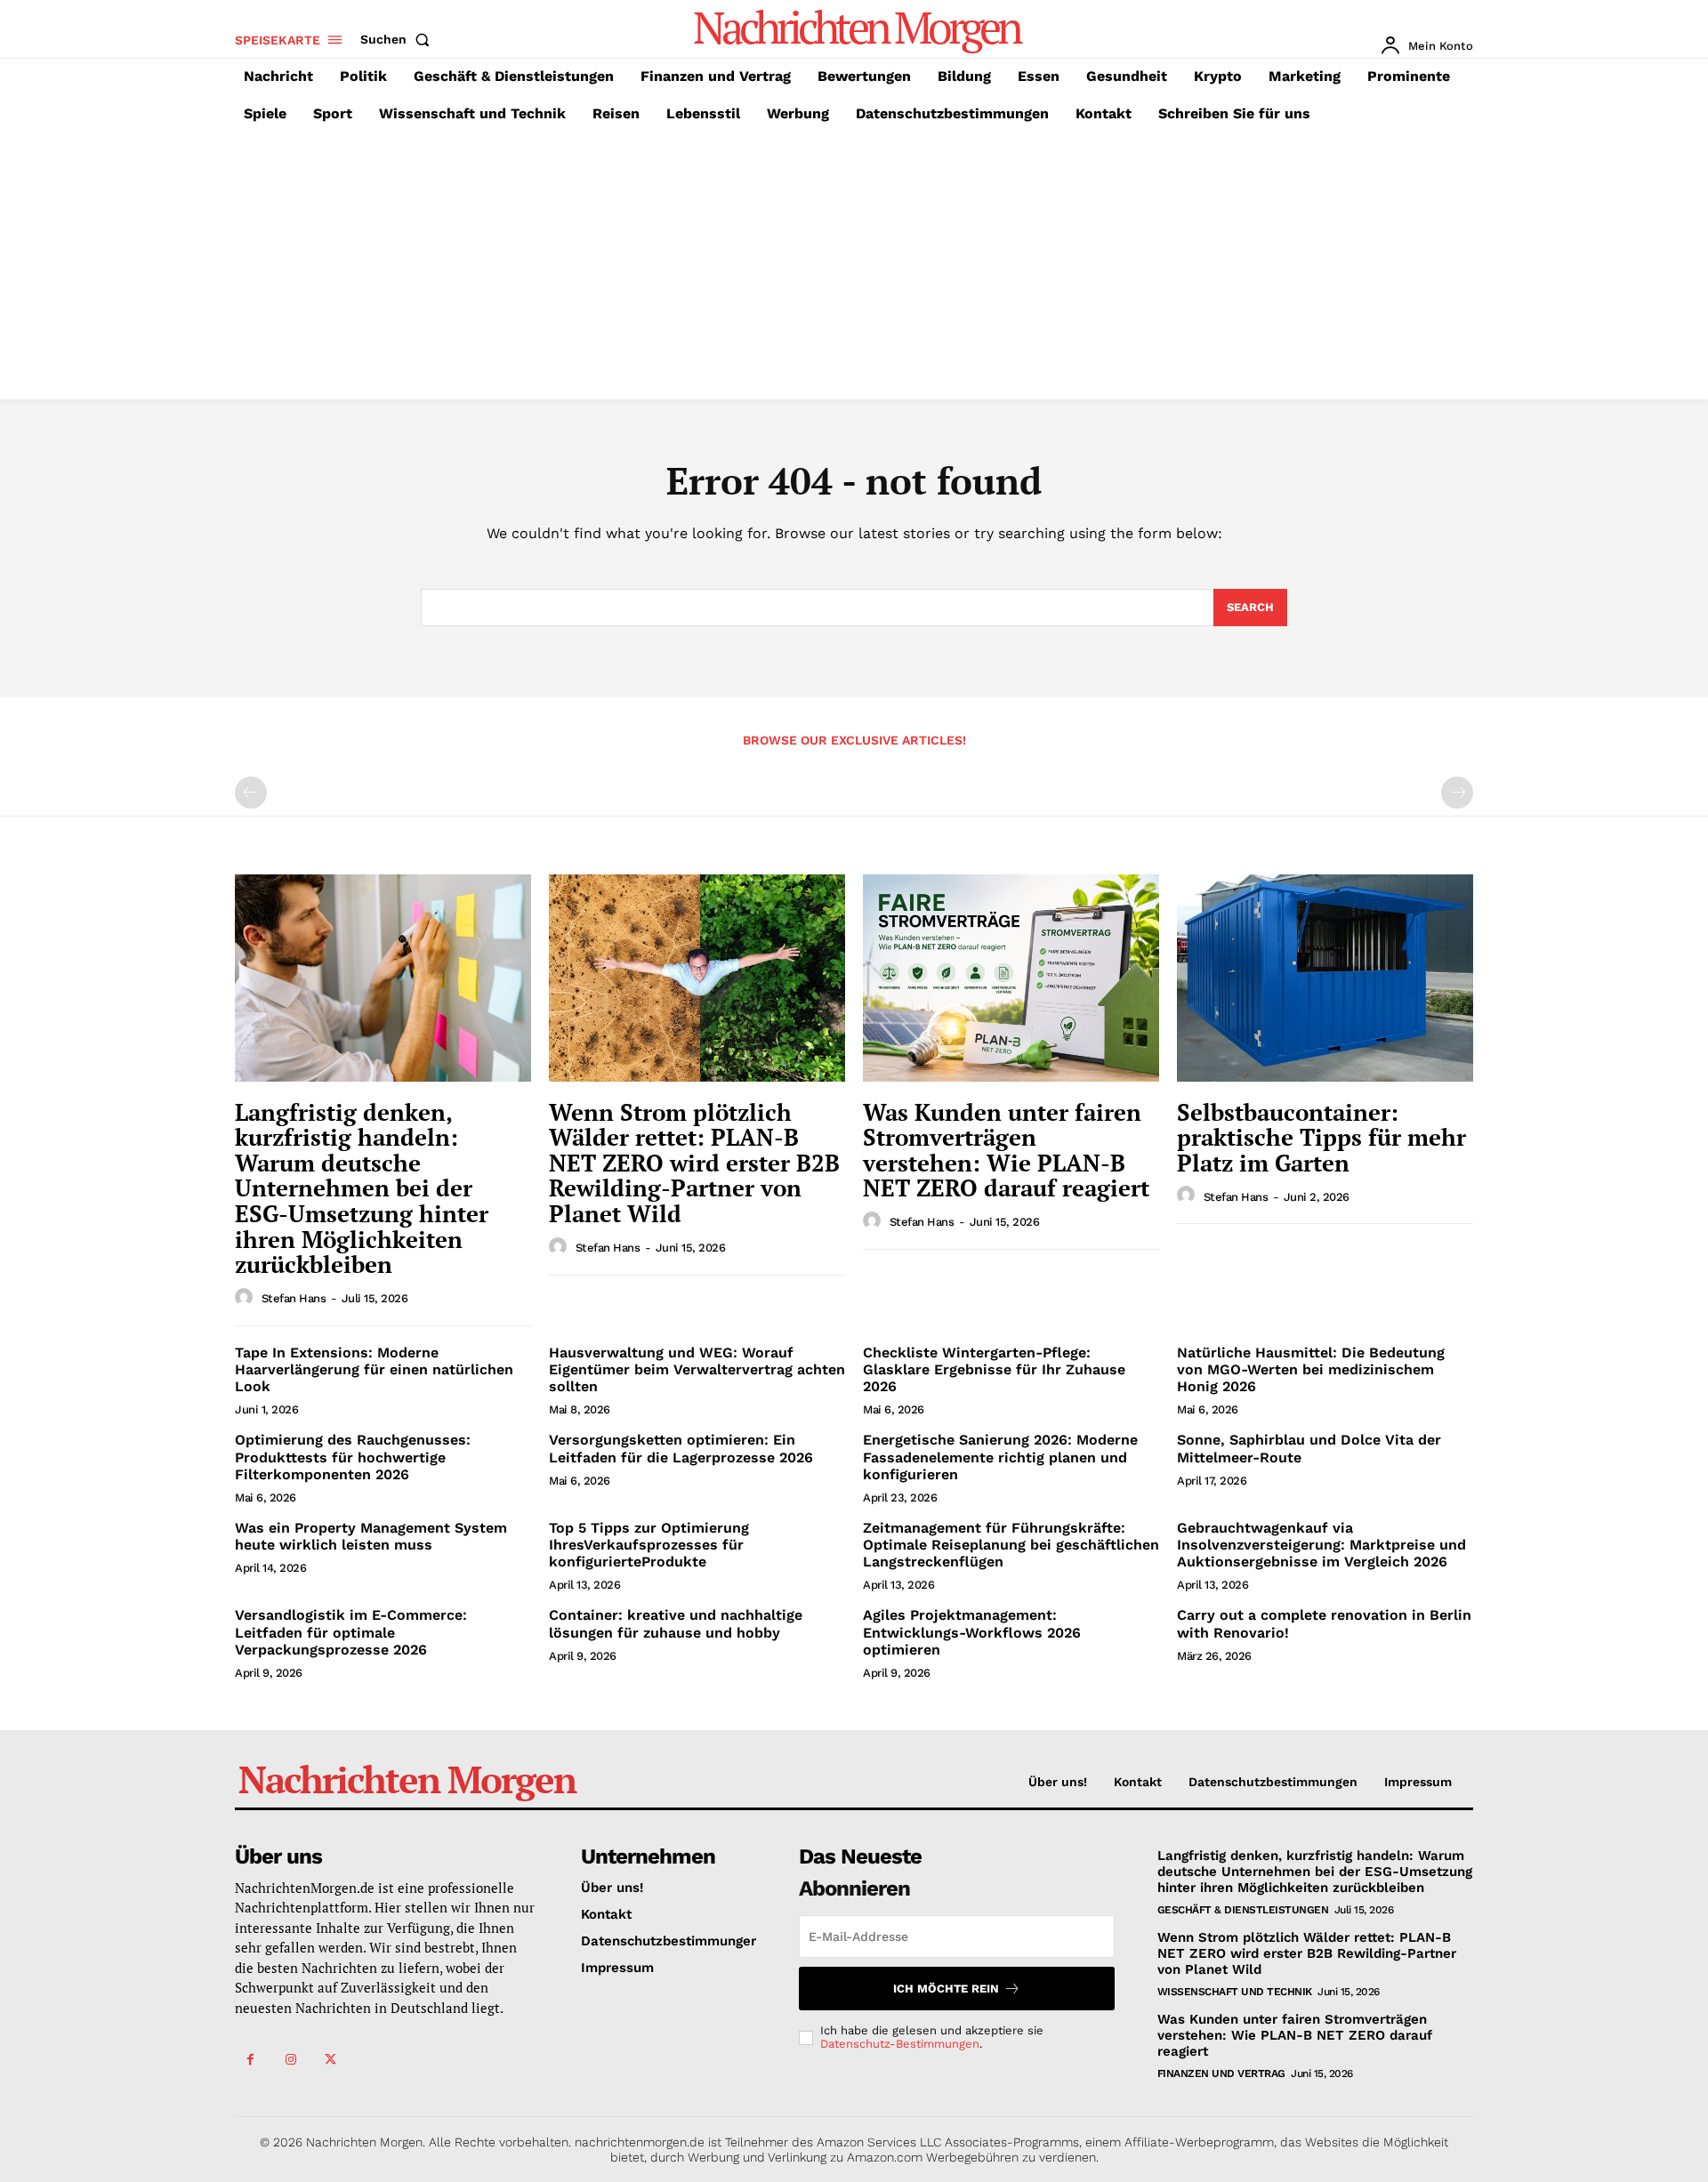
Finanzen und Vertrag (1221, 2073)
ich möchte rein (946, 1989)
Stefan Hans (294, 1298)
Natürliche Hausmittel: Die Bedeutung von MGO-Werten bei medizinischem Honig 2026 (1311, 1369)
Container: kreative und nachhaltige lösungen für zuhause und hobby (676, 1623)
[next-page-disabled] (1457, 793)
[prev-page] (251, 793)
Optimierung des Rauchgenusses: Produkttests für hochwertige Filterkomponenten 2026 (353, 1457)
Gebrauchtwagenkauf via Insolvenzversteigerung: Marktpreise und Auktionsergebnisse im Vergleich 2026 (1321, 1545)
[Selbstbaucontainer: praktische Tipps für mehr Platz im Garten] (1325, 978)
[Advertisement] (854, 266)
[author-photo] (246, 1298)
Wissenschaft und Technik (1235, 1992)
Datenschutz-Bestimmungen (900, 2044)
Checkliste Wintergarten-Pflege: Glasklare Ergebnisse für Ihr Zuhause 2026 (994, 1369)
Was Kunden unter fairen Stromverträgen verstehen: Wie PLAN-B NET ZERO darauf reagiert (1006, 1150)
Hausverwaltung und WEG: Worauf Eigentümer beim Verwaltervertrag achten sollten (697, 1369)
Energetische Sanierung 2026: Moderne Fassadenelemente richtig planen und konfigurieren (1000, 1457)
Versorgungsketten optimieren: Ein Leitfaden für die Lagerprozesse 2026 (681, 1448)
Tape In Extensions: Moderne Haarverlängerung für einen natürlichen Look (374, 1369)
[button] (399, 39)
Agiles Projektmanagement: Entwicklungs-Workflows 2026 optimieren (972, 1632)
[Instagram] (290, 2060)
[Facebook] (250, 2060)
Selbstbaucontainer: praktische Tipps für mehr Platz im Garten (1321, 1137)
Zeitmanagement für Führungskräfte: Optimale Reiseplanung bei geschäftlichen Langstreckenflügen (1011, 1545)
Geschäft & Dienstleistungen (1243, 1910)
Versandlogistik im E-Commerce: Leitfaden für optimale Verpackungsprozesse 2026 (351, 1632)
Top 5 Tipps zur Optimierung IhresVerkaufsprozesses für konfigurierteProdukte (649, 1545)
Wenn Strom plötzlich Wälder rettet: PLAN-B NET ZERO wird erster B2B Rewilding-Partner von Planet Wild (694, 1163)
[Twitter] (330, 2060)
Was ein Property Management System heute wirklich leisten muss (371, 1536)
